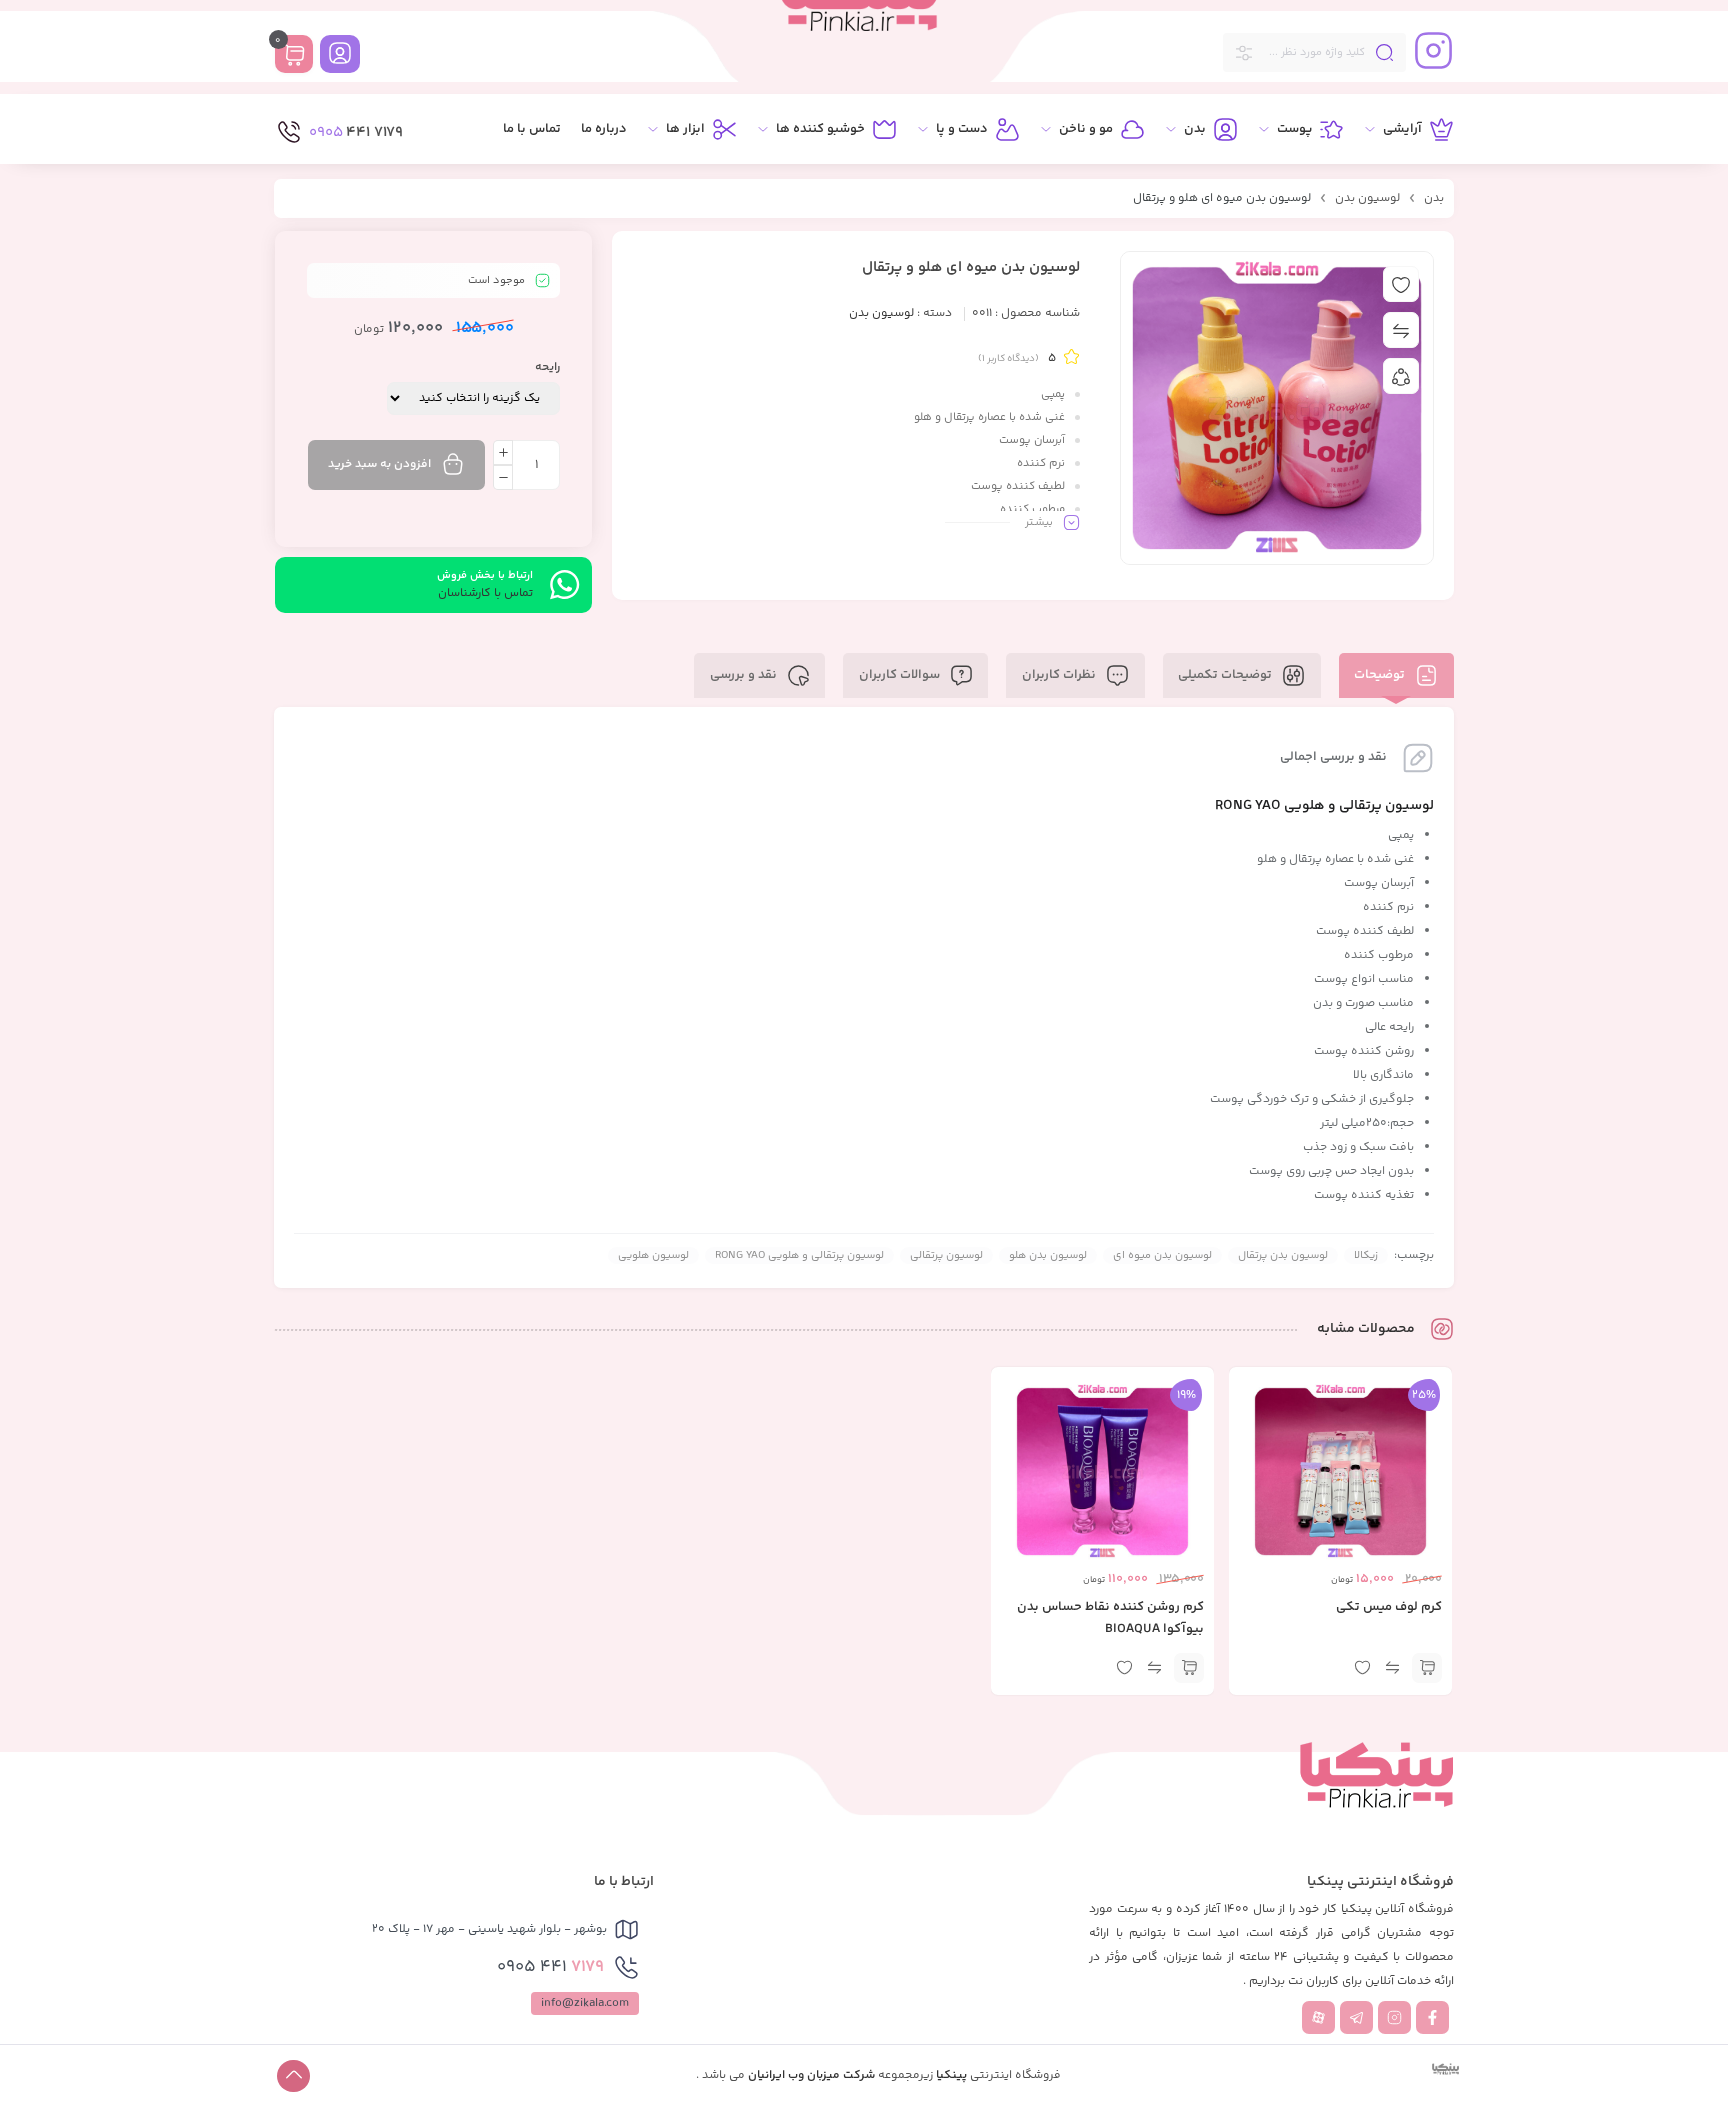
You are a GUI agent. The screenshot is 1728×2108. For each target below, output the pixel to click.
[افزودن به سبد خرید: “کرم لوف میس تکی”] (1427, 1668)
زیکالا (1366, 1255)
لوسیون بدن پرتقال (1283, 1255)
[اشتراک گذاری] (1401, 376)
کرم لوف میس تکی (1389, 1607)
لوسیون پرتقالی (946, 1255)
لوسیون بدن (1367, 198)
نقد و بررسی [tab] (745, 675)
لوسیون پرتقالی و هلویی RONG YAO (799, 1255)
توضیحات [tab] (1381, 675)
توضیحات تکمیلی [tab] (1226, 675)
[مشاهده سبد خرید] (294, 56)
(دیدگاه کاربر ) (1008, 359)
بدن (1434, 198)
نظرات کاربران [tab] (1060, 675)
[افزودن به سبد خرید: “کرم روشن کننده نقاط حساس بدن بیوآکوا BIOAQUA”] (1189, 1668)
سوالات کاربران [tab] (901, 675)
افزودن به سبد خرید (379, 464)
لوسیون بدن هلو (1048, 1255)
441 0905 (550, 1967)
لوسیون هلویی (653, 1255)
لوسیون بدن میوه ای (1162, 1255)
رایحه (547, 367)
